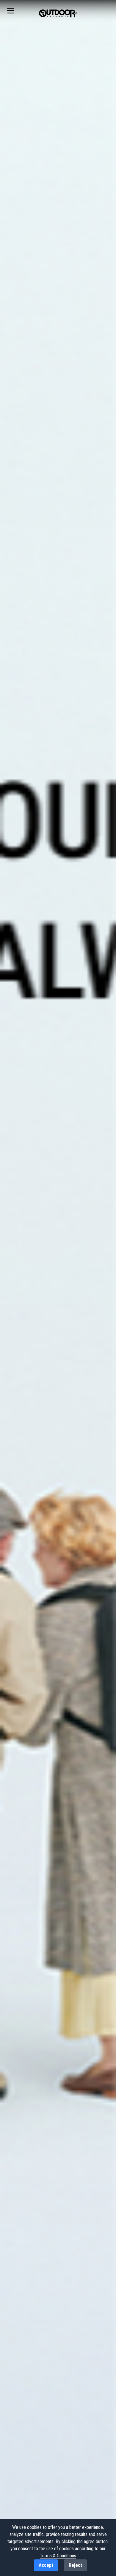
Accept (46, 2565)
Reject (75, 2565)
